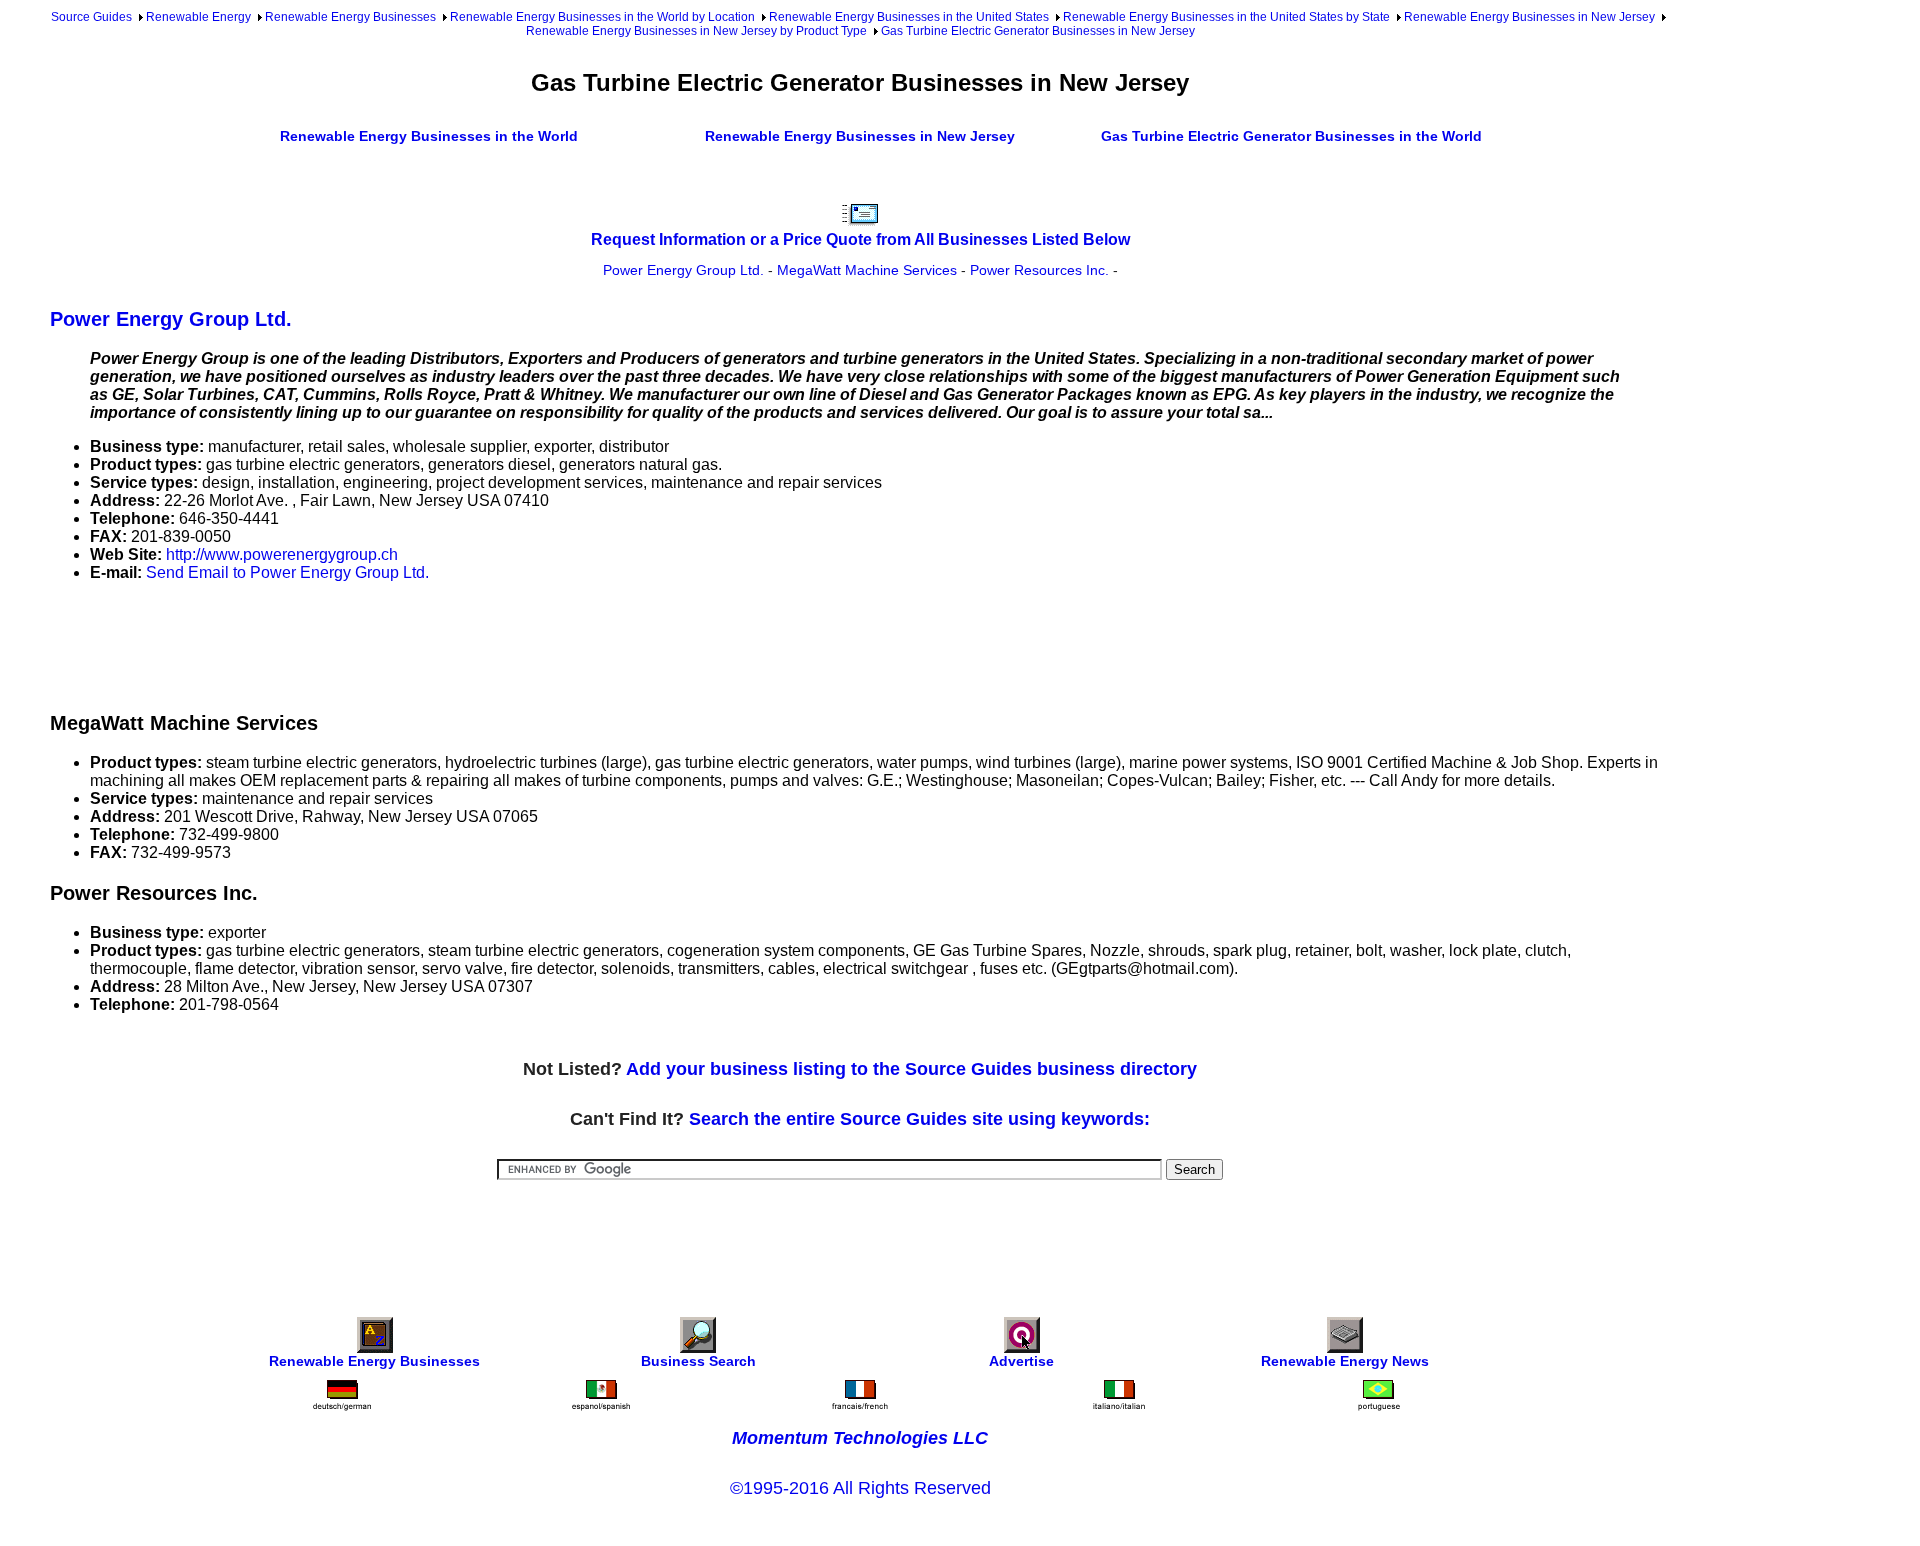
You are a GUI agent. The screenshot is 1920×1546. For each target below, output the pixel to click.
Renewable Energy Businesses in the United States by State (1226, 17)
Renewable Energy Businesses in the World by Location (602, 17)
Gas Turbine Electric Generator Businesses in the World (1291, 136)
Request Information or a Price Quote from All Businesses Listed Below (860, 239)
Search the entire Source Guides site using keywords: (919, 1119)
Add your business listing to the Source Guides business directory (911, 1069)
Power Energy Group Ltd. (683, 270)
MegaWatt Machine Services (867, 270)
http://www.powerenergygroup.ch (282, 554)
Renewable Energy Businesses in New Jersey (1529, 17)
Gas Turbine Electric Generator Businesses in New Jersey (1038, 31)
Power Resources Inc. (1039, 270)
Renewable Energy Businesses (350, 17)
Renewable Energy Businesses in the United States (909, 17)
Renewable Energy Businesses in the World (429, 136)
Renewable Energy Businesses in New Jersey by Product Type (696, 31)
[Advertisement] (414, 643)
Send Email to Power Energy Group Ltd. (287, 572)
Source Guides (91, 17)
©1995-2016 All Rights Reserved (860, 1488)
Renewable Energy (198, 17)
